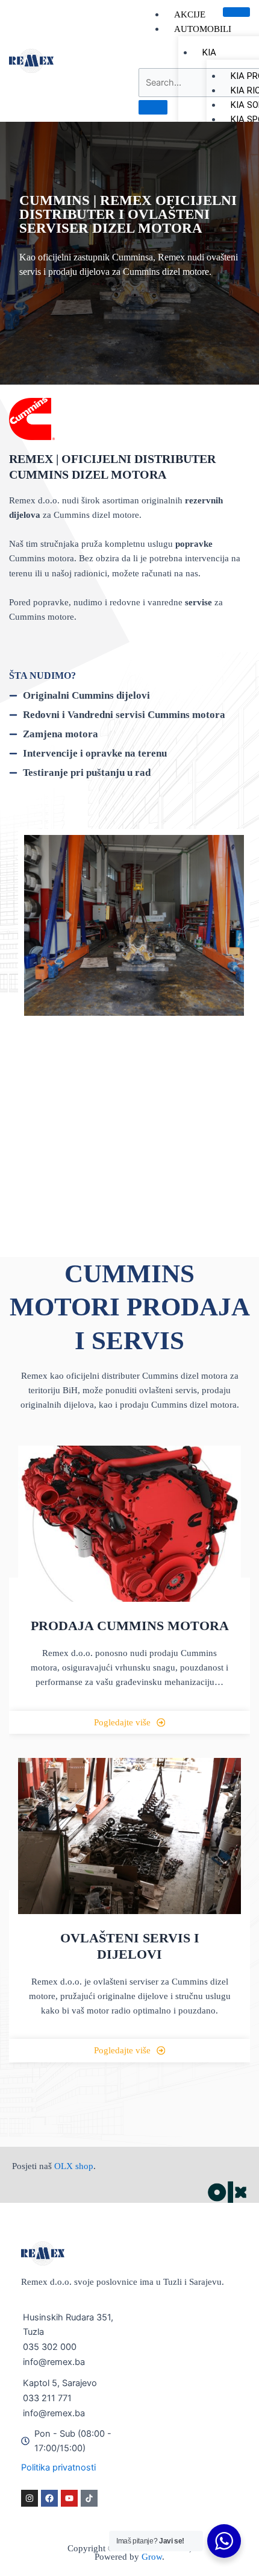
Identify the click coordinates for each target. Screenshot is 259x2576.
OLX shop (74, 2166)
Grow (152, 2557)
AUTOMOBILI (203, 29)
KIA (209, 52)
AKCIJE (190, 14)
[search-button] (153, 107)
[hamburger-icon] (236, 12)
